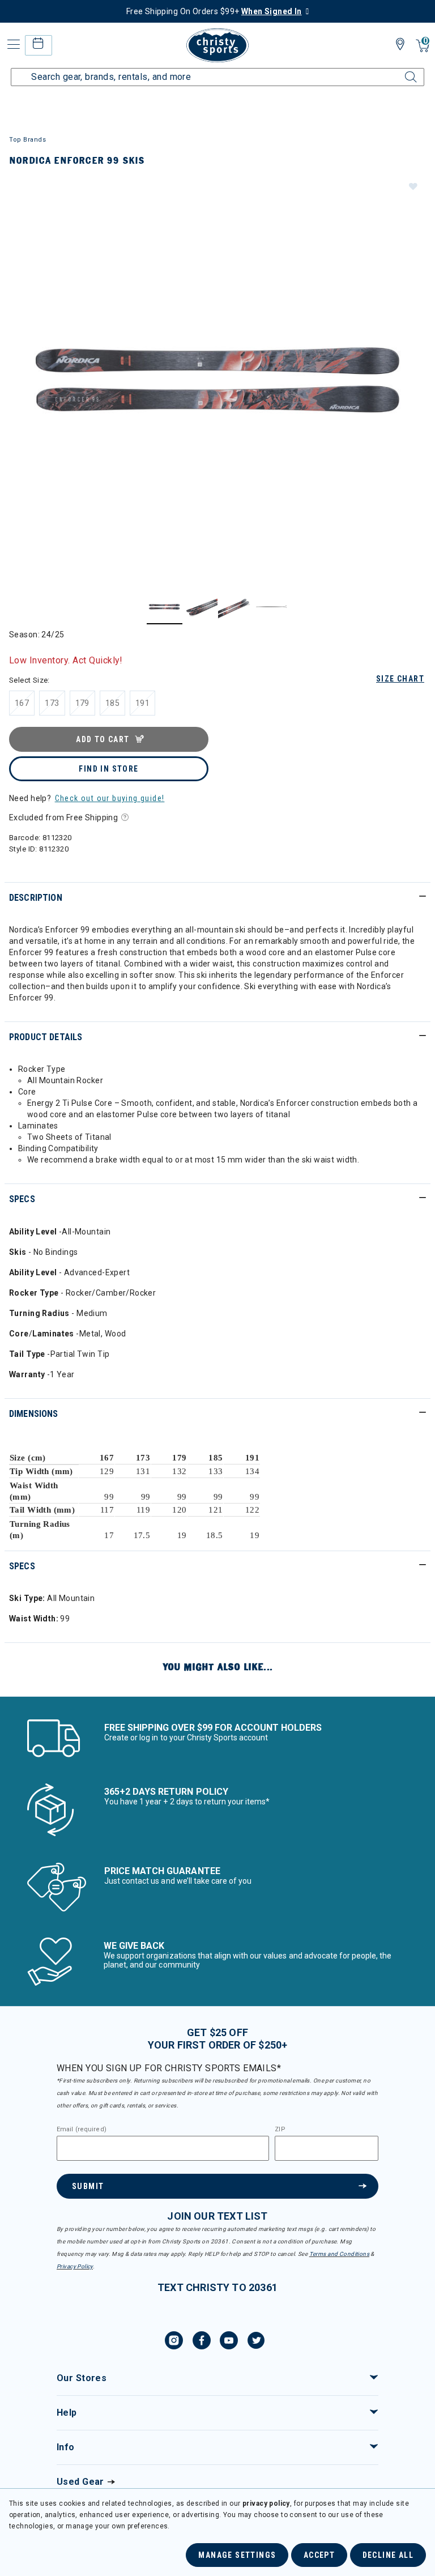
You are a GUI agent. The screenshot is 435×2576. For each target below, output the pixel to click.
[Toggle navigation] (12, 44)
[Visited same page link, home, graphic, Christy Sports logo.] (217, 45)
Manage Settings (237, 2555)
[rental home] (38, 45)
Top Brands (28, 140)
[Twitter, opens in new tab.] (256, 2342)
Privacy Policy (75, 2266)
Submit (88, 2186)
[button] (412, 186)
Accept (319, 2555)
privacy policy (266, 2503)
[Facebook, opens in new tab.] (202, 2342)
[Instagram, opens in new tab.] (174, 2342)
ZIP (280, 2130)
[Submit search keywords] (398, 70)
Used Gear (80, 2482)
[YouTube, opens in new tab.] (229, 2342)
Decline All (388, 2555)
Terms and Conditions (339, 2254)
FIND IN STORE (108, 769)
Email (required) (82, 2130)
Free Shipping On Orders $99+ (214, 11)
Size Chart (400, 679)
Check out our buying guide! (110, 798)
